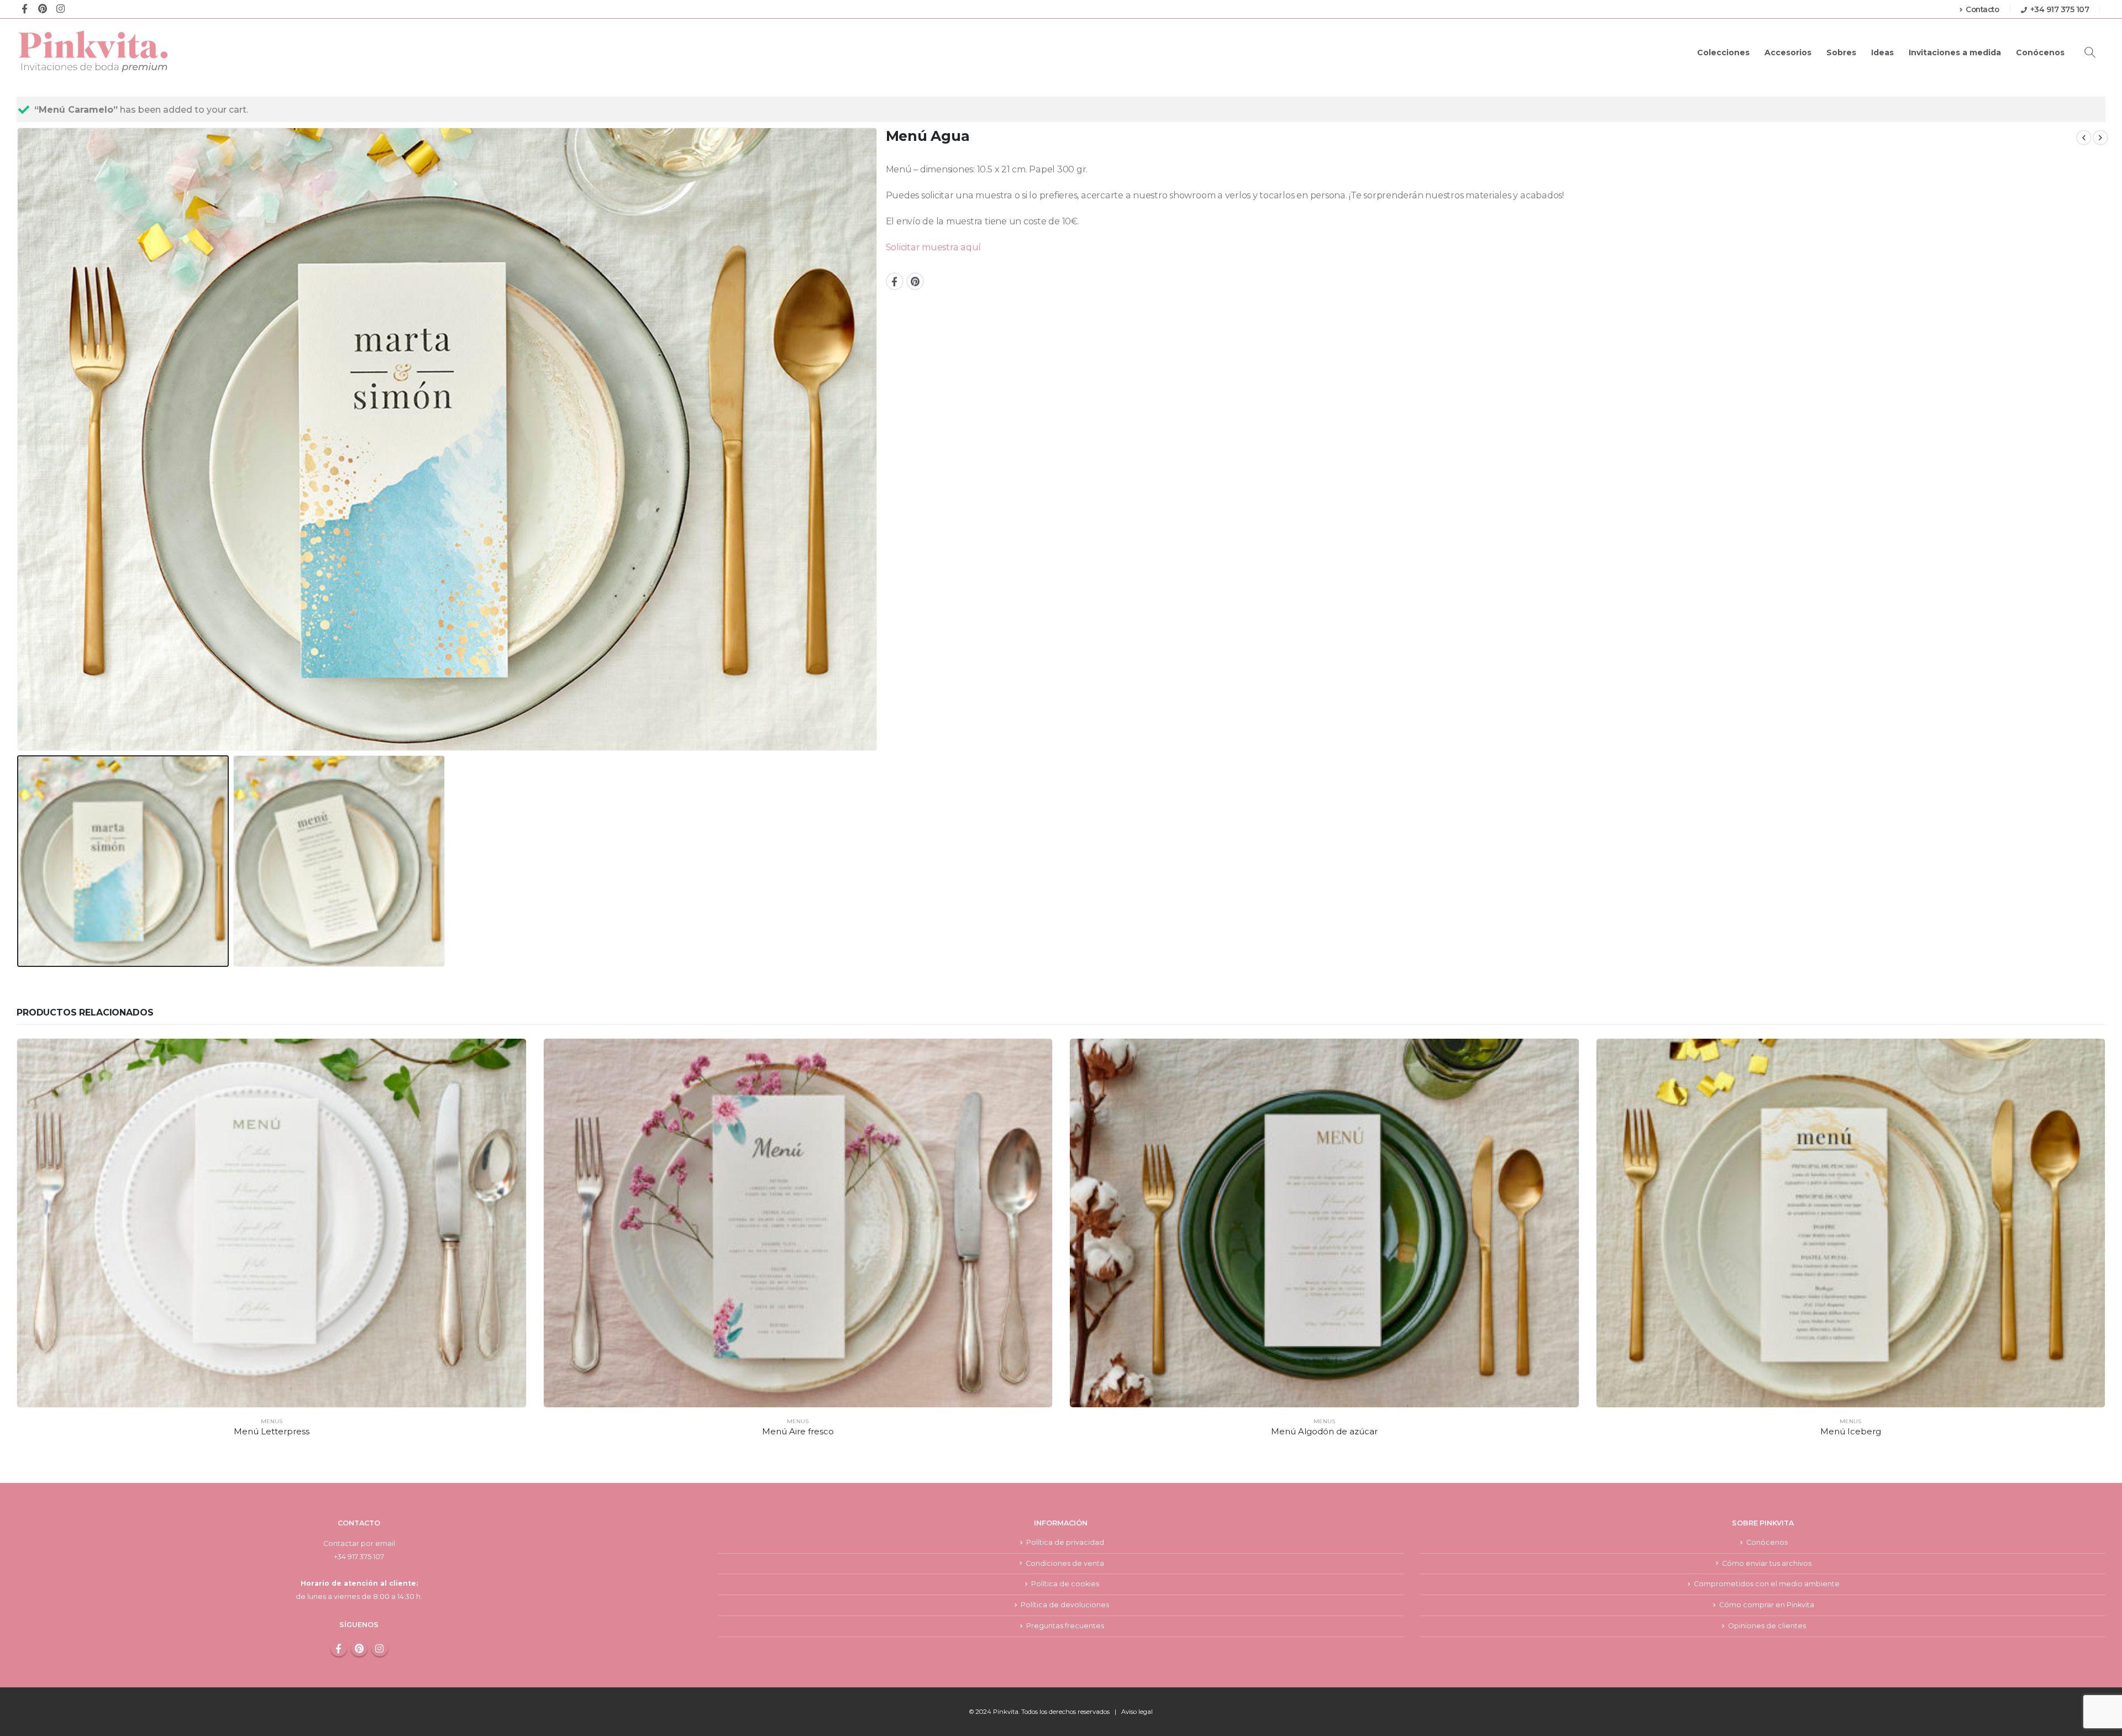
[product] (272, 1223)
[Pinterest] (42, 8)
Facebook (895, 281)
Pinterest (915, 281)
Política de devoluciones (1065, 1605)
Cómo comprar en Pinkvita (1767, 1605)
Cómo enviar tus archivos (1767, 1563)
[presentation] (19, 439)
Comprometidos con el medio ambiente (1767, 1584)
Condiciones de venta (1065, 1563)
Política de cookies (1065, 1584)
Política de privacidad (1065, 1542)
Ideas (1882, 52)
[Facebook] (25, 8)
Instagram (380, 1648)
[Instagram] (61, 8)
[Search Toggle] (2090, 52)
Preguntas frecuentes (1065, 1626)
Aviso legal (1137, 1712)
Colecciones (1723, 52)
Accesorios (1788, 52)
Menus (272, 1421)
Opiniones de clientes (1767, 1626)
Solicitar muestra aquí (934, 247)
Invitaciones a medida (1955, 52)
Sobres (1841, 52)
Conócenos (2040, 52)
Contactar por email (359, 1543)
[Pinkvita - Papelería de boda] (94, 51)
